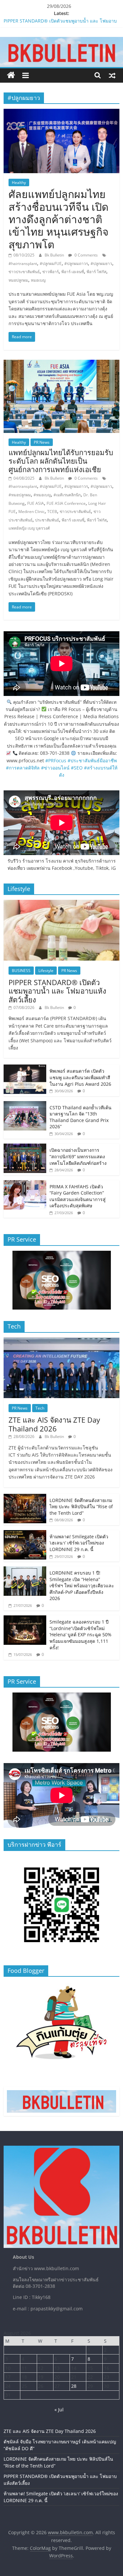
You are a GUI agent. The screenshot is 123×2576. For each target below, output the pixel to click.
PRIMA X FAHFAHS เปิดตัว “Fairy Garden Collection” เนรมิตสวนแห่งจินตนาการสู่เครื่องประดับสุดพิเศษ (78, 1196)
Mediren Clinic (31, 512)
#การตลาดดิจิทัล (23, 768)
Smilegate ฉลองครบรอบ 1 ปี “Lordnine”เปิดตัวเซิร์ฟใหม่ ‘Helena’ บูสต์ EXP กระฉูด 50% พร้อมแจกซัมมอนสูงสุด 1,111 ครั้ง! (81, 1635)
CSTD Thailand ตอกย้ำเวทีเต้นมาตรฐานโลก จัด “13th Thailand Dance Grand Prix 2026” (81, 1117)
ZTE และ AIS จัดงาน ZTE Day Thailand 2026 (54, 1424)
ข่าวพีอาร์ (51, 272)
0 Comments (86, 255)
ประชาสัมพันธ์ (47, 520)
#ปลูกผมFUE (51, 264)
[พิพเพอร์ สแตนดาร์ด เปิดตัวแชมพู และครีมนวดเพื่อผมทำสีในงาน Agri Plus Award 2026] (25, 1068)
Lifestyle (46, 971)
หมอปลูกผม (18, 280)
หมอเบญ (38, 280)
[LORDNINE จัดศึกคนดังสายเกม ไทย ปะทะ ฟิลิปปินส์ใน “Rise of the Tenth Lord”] (25, 1497)
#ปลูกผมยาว (101, 264)
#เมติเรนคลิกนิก (67, 495)
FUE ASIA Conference (66, 503)
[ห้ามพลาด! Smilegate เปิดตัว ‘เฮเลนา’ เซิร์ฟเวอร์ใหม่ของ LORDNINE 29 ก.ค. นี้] (25, 1534)
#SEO (77, 768)
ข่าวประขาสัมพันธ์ (24, 272)
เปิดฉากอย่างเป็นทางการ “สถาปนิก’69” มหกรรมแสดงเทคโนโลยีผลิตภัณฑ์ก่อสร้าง (78, 1156)
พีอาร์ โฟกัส (96, 272)
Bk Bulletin (55, 255)
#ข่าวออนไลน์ (55, 768)
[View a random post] (112, 75)
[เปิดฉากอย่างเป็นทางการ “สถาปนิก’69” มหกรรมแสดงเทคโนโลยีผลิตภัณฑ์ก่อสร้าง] (25, 1147)
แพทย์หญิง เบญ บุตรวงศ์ (29, 528)
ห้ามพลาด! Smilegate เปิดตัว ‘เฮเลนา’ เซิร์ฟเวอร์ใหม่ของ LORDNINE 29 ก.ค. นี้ (79, 1543)
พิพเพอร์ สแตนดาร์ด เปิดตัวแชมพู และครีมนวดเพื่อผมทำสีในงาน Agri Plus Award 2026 (80, 1077)
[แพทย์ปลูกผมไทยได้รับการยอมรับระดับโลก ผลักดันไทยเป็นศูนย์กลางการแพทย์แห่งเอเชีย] (61, 364)
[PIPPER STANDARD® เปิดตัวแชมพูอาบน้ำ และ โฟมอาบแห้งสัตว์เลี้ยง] (61, 903)
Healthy (19, 182)
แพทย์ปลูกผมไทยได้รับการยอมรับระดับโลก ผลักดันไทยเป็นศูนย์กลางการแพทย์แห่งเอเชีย (61, 461)
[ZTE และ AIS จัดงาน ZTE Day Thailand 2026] (61, 1341)
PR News (42, 442)
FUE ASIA (36, 503)
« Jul (59, 2410)
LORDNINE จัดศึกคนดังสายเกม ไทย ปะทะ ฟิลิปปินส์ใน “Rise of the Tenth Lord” (81, 1507)
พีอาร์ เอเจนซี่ (73, 272)
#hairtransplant (23, 264)
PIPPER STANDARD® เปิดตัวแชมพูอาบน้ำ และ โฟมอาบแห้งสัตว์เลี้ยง (57, 991)
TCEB (52, 512)
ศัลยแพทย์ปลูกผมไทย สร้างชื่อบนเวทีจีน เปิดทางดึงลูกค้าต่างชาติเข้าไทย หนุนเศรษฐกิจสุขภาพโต (59, 219)
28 (74, 2386)
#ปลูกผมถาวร (76, 264)
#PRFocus (56, 760)
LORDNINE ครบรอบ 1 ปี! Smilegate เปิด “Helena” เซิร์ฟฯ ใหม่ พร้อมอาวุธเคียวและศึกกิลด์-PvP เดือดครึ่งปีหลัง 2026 (82, 1585)
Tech (40, 1408)
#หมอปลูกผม (20, 495)
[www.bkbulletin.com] (11, 75)
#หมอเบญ (42, 495)
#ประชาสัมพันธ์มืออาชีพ (92, 760)
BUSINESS (21, 971)
